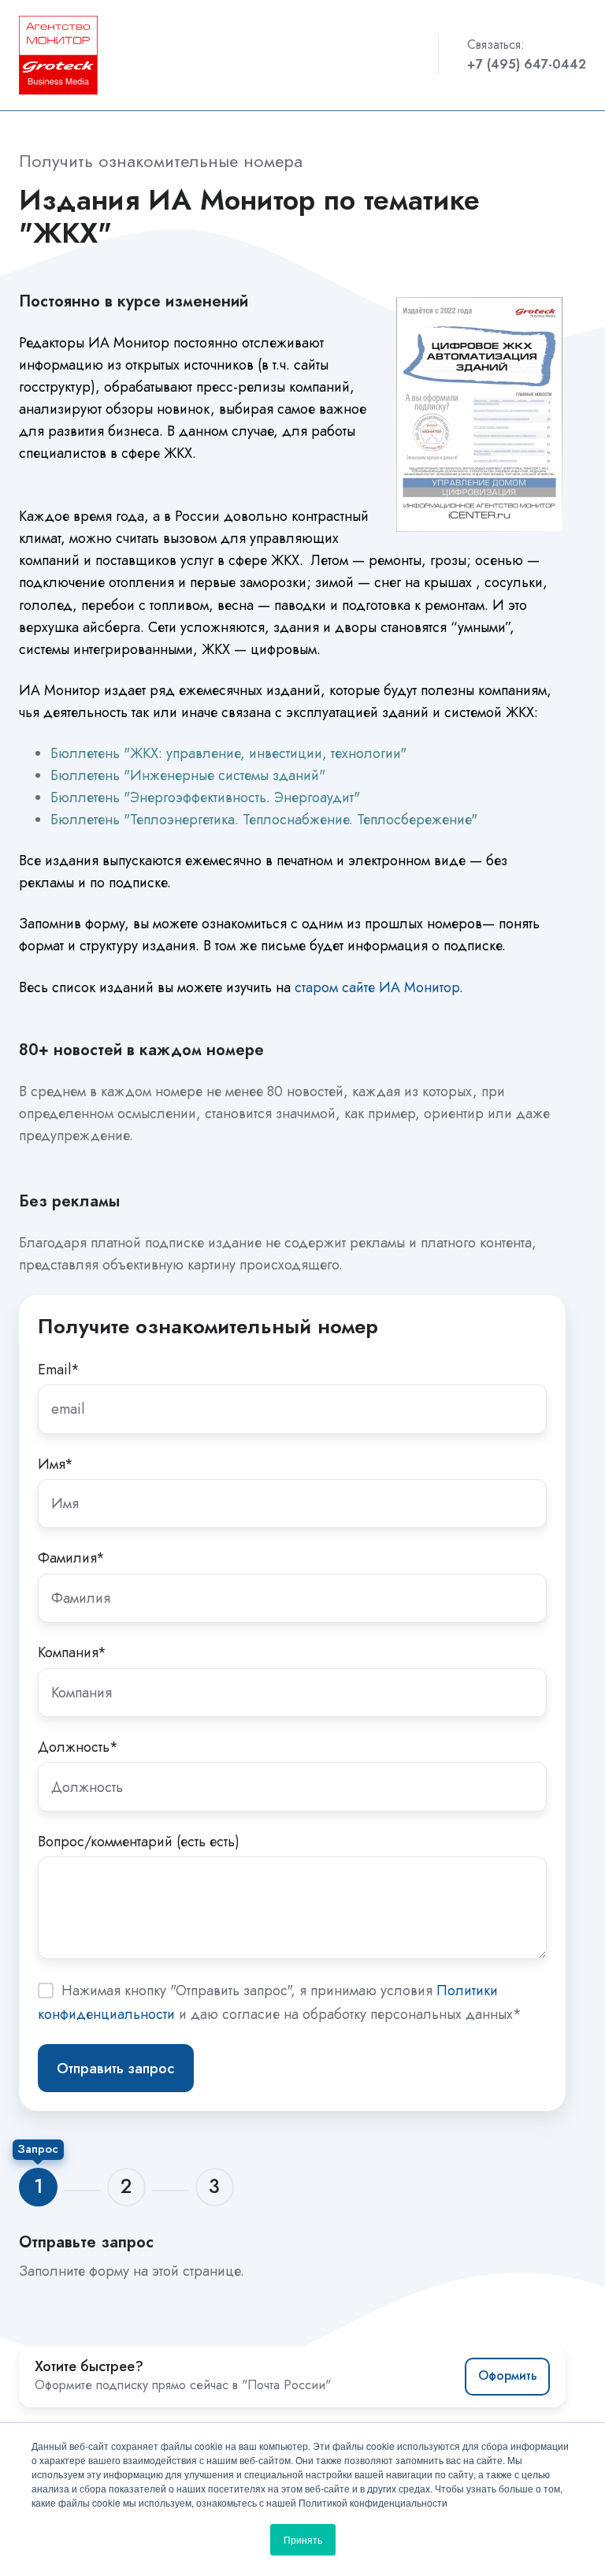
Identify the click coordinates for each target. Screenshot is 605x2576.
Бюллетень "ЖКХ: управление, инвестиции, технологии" (228, 753)
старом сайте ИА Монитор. (379, 987)
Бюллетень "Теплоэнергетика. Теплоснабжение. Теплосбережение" (264, 820)
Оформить (508, 2375)
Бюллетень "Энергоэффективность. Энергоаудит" (205, 797)
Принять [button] (303, 2539)
